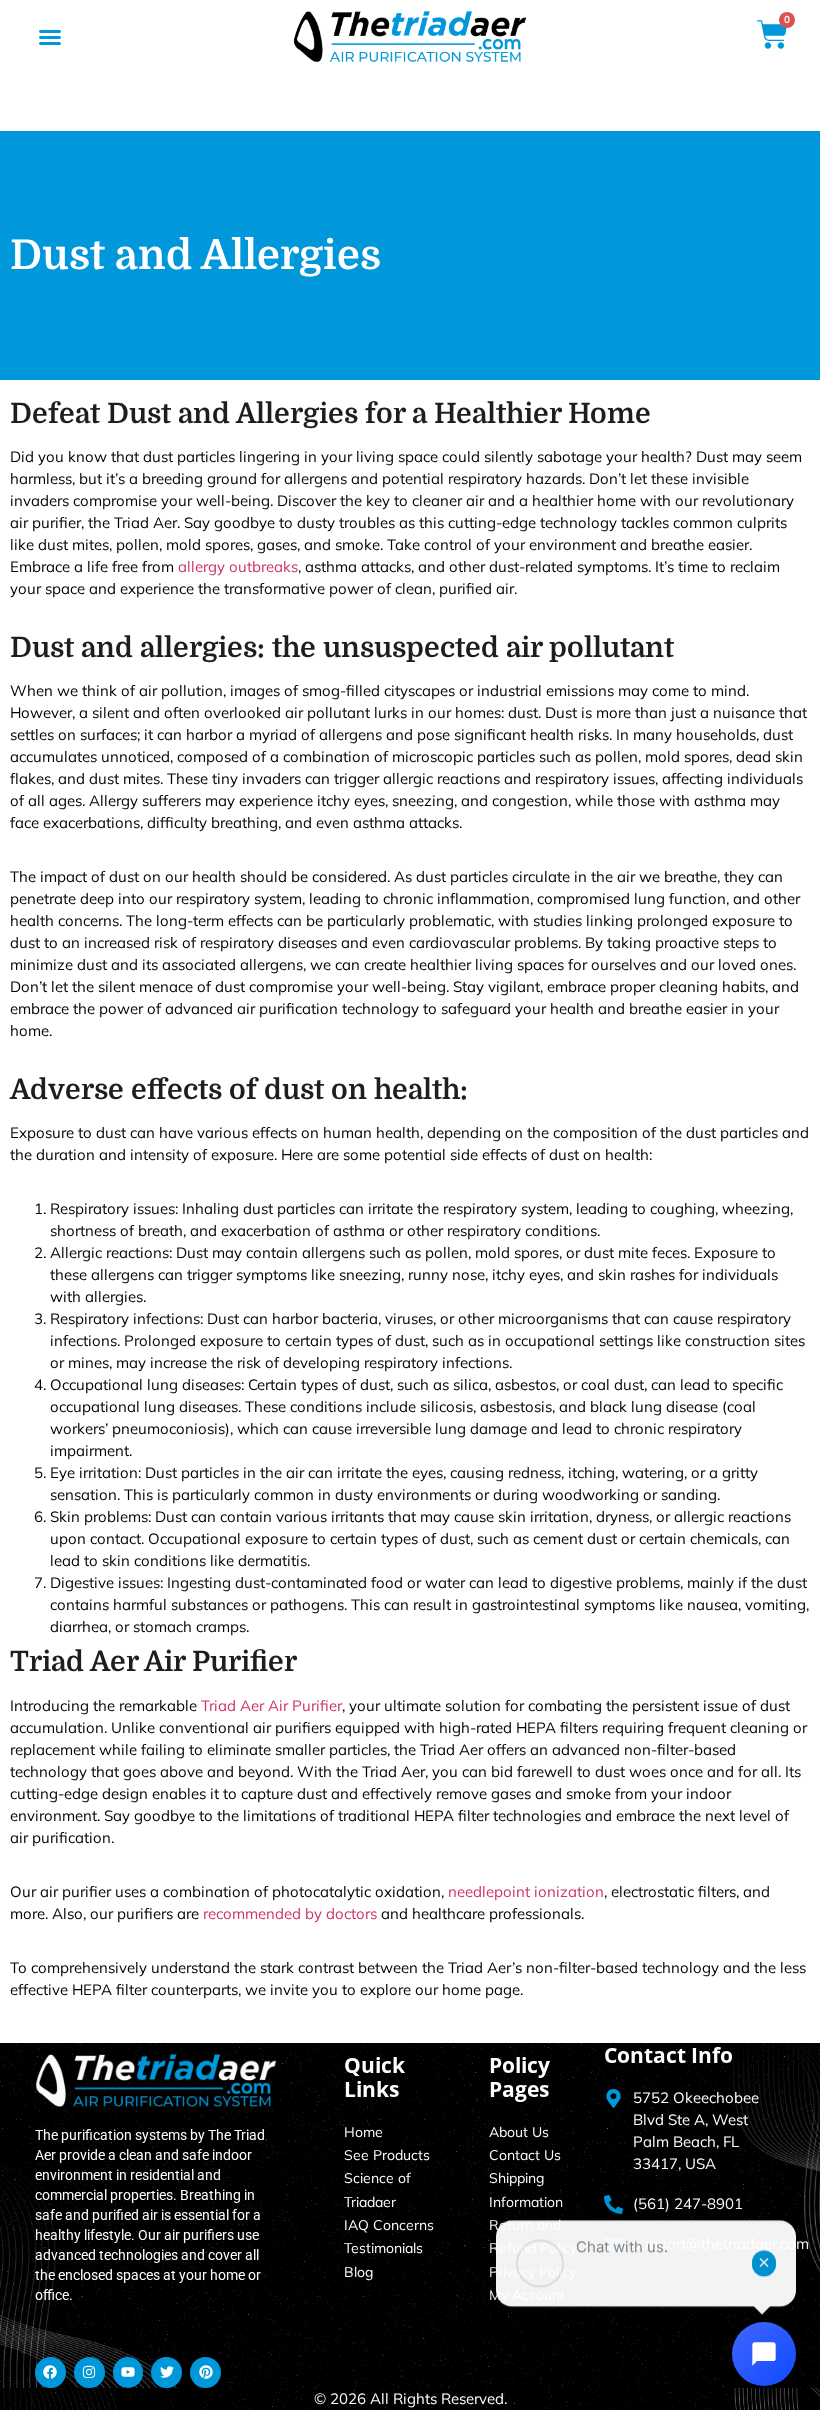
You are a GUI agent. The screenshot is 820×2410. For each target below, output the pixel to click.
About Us (519, 2132)
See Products (387, 2155)
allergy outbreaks (238, 566)
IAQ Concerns (389, 2225)
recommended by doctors (290, 1913)
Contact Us (525, 2155)
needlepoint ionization (526, 1891)
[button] (50, 37)
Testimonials (383, 2248)
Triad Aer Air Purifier (271, 1705)
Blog (358, 2272)
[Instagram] (89, 2372)
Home (363, 2132)
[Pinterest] (205, 2372)
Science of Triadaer (377, 2189)
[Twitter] (166, 2372)
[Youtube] (128, 2372)
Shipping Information (526, 2189)
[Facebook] (50, 2372)
